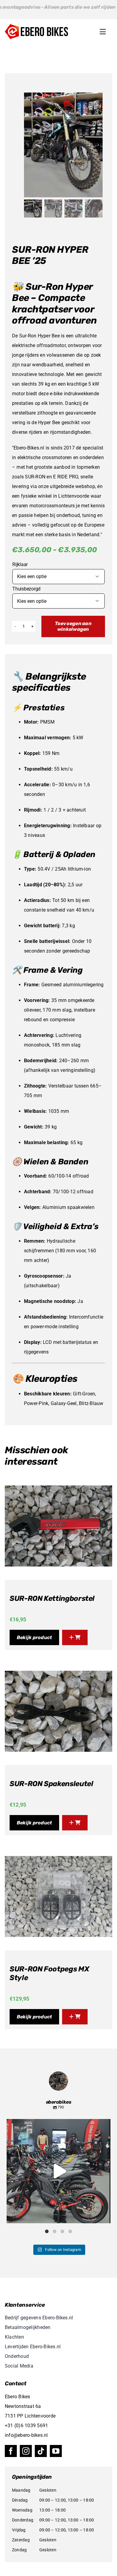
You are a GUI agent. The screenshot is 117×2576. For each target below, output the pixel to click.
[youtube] (56, 2451)
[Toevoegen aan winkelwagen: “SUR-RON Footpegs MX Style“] (75, 2017)
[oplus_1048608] (63, 145)
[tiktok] (41, 2451)
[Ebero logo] (36, 26)
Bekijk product (34, 1637)
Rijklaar (20, 564)
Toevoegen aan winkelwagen (73, 626)
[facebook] (11, 2451)
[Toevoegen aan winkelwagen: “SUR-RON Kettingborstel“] (75, 1637)
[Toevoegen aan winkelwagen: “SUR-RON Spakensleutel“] (75, 1823)
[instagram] (26, 2451)
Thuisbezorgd (26, 589)
